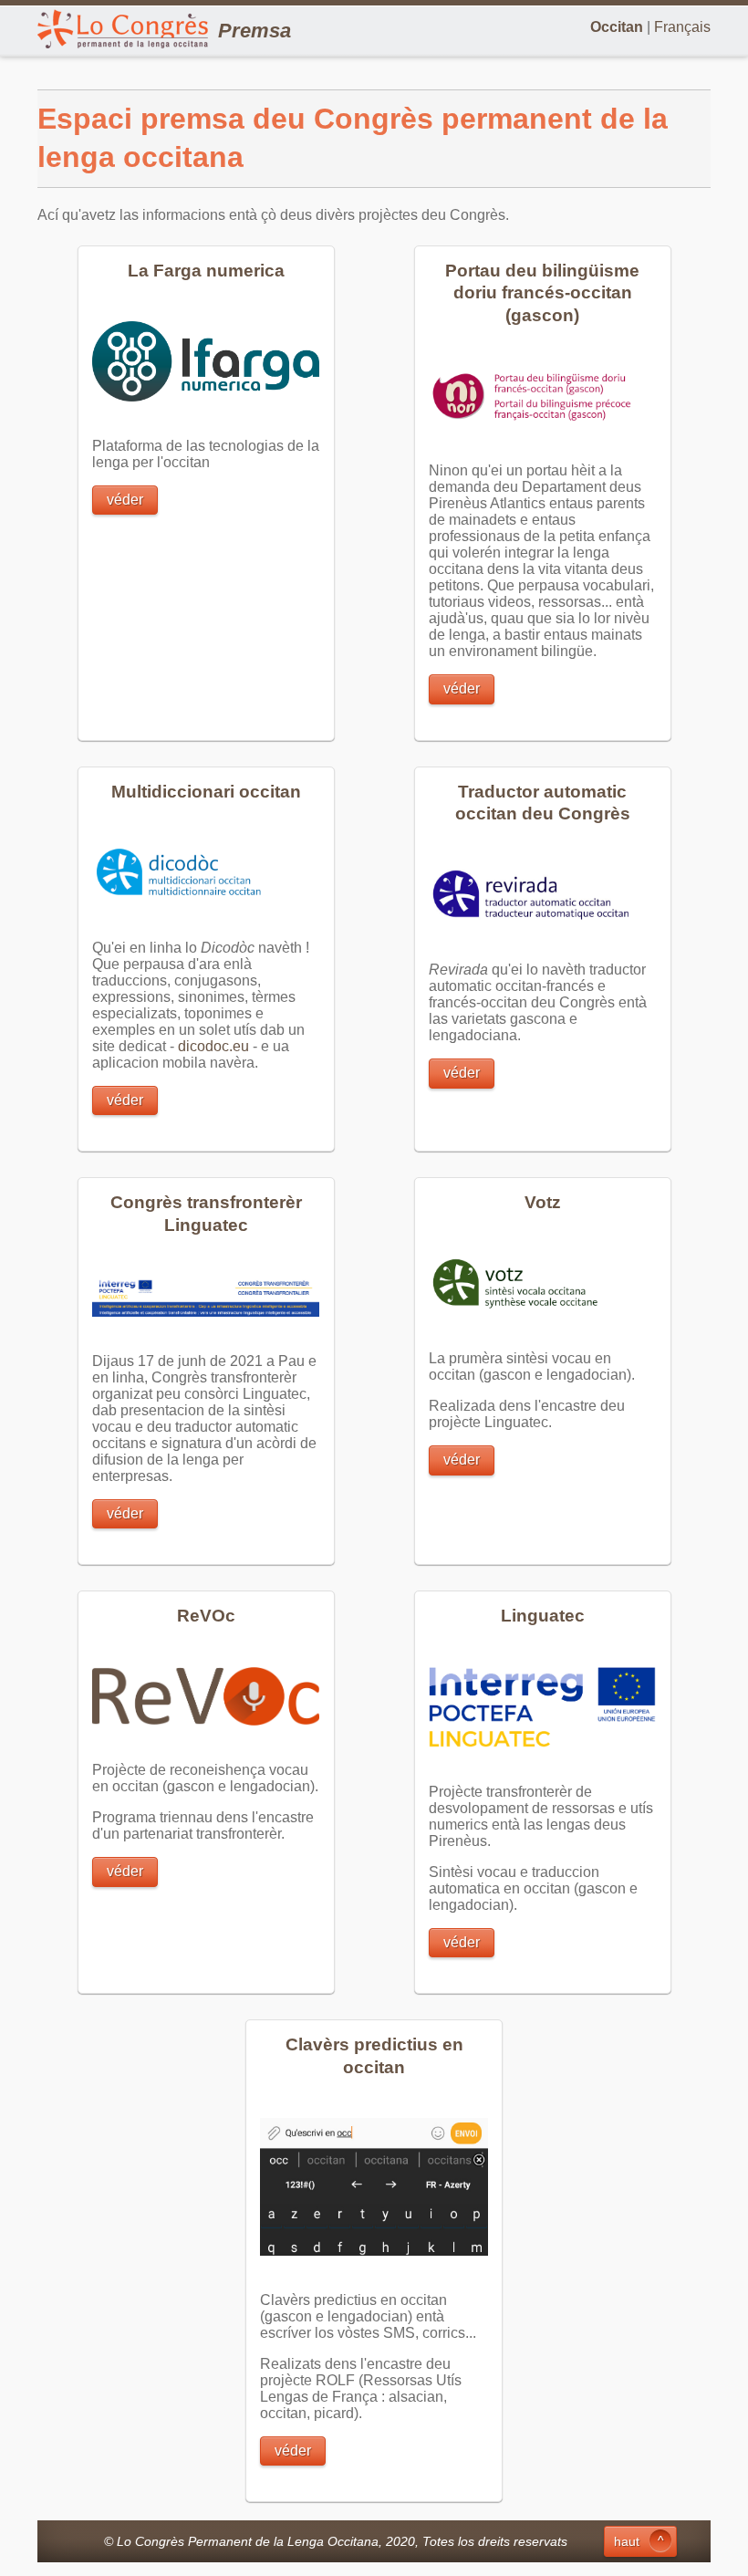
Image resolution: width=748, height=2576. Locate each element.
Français (682, 27)
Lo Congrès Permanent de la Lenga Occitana (248, 2541)
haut (627, 2541)
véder (125, 500)
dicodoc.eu (213, 1046)
